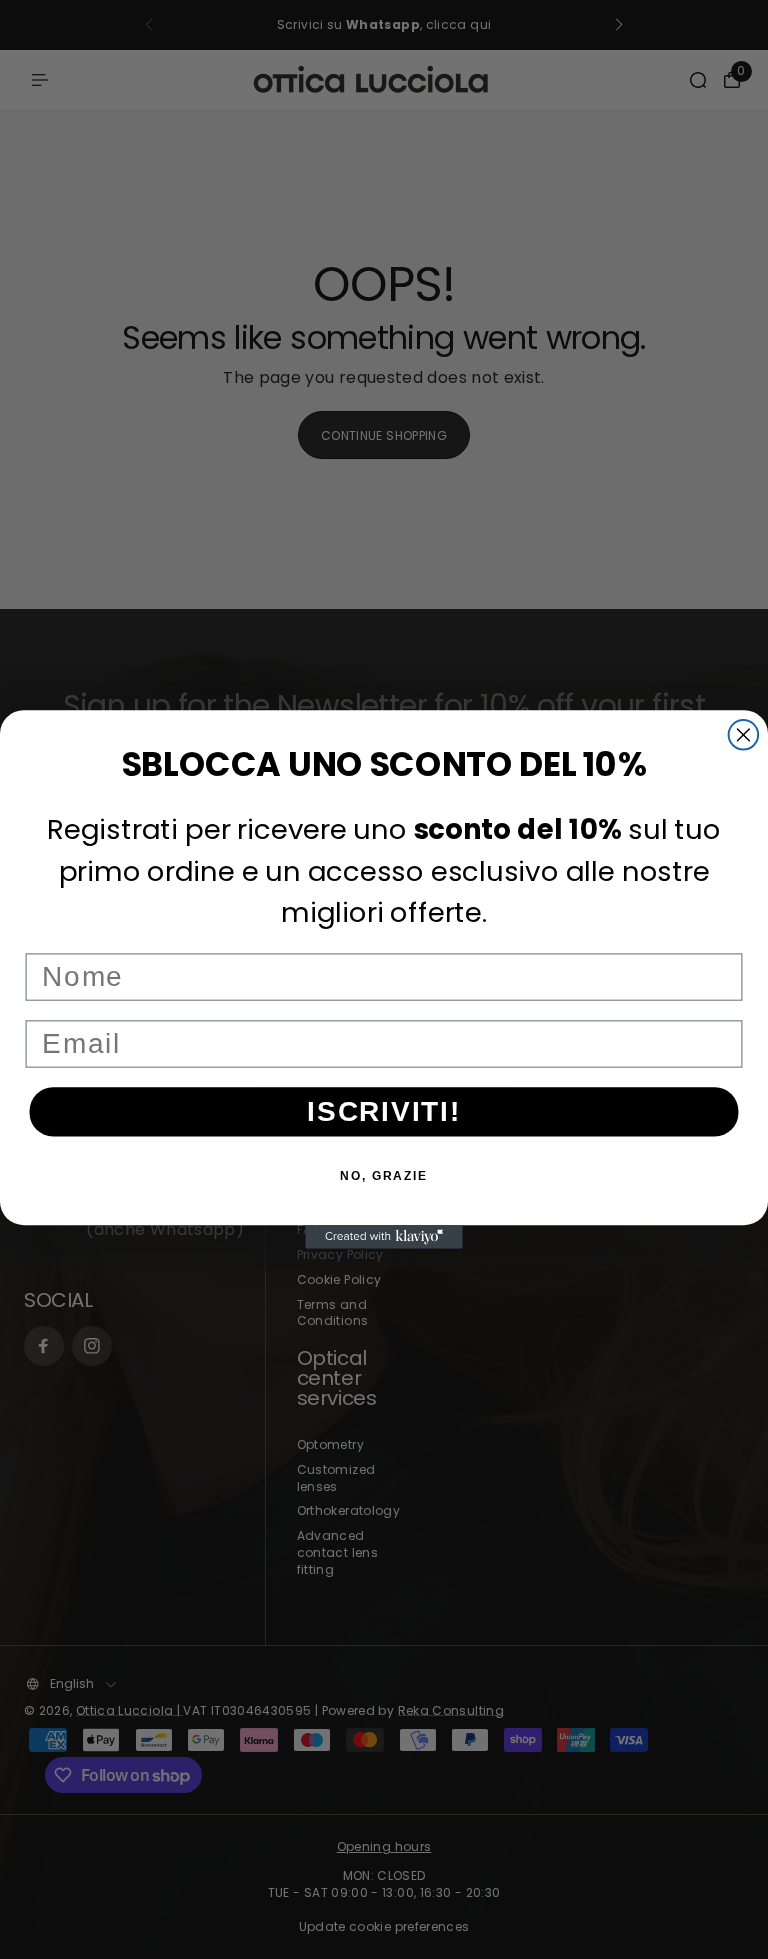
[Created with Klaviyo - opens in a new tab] (384, 1237)
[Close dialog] (744, 735)
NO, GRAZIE (384, 1176)
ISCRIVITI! (384, 1111)
